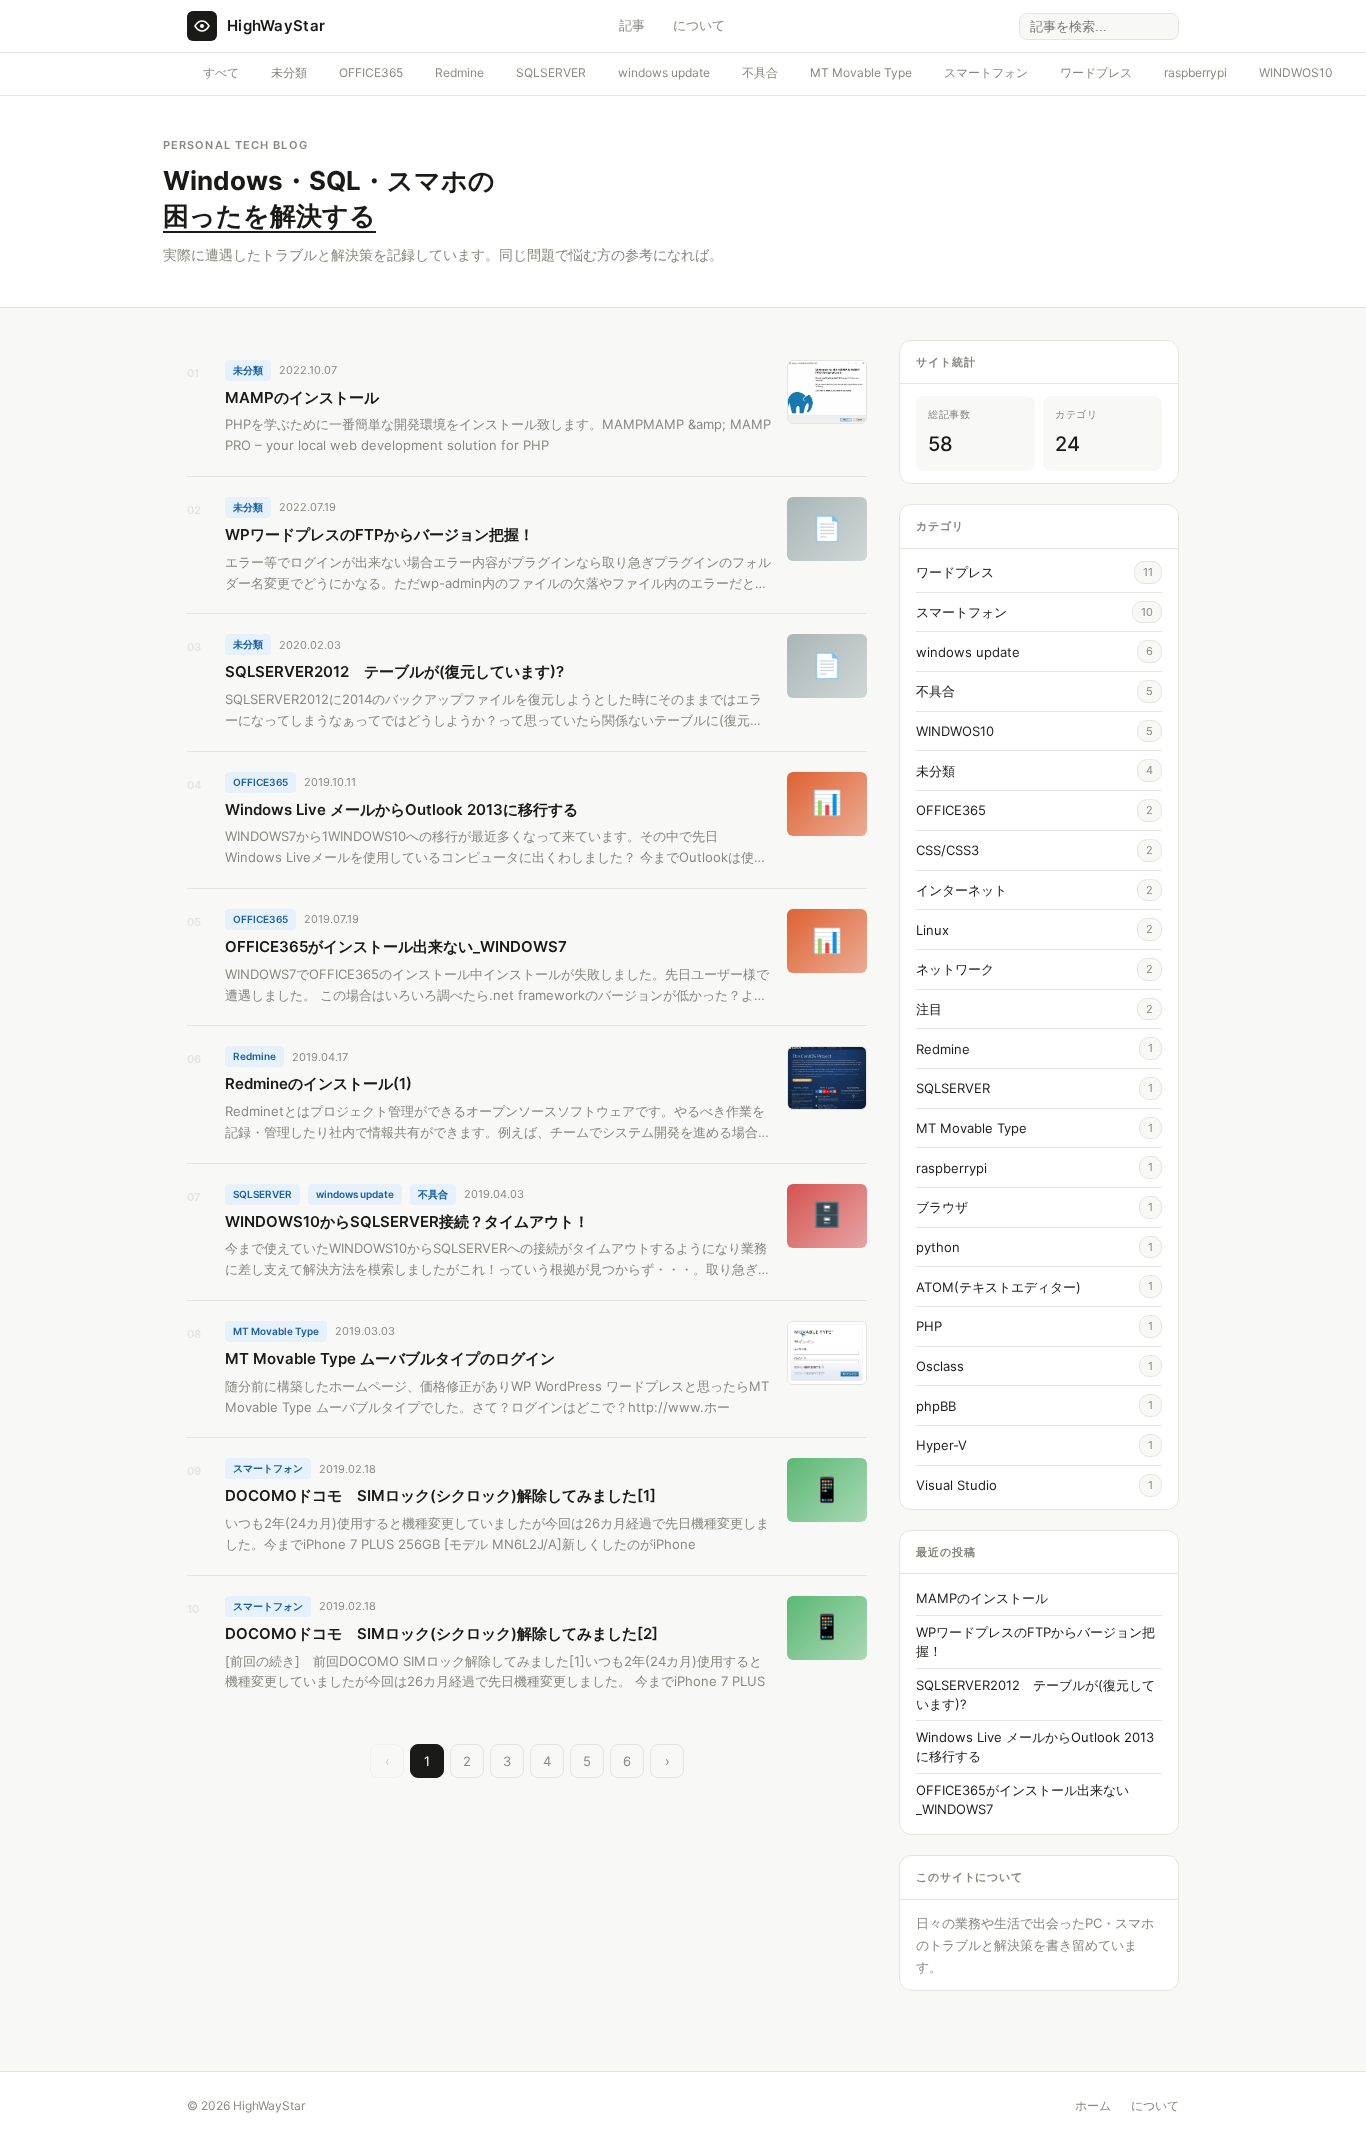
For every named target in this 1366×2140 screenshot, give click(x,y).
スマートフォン (986, 72)
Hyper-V (941, 1445)
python (938, 1247)
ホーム (1093, 2105)
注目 (929, 1009)
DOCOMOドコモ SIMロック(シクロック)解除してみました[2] (441, 1633)
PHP (929, 1326)
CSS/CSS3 (947, 850)
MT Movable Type (861, 72)
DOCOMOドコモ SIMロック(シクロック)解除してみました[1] (440, 1495)
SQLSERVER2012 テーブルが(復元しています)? (394, 671)
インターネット (961, 890)
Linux (932, 930)
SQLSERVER (551, 72)
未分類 (289, 72)
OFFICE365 (371, 72)
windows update (664, 72)
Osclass (940, 1366)
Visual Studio (956, 1485)
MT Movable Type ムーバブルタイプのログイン (390, 1358)
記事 (632, 25)
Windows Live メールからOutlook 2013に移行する (401, 809)
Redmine (459, 72)
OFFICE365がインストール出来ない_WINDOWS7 (396, 946)
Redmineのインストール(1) (318, 1083)
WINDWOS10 (1296, 72)
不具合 (760, 72)
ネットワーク (955, 969)
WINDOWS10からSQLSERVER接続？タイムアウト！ (407, 1221)
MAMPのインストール (302, 397)
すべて (221, 72)
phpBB (936, 1406)
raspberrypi (1195, 72)
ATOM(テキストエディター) (998, 1287)
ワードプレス (1096, 72)
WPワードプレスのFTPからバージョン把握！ (379, 534)
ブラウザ (942, 1207)
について (699, 25)
